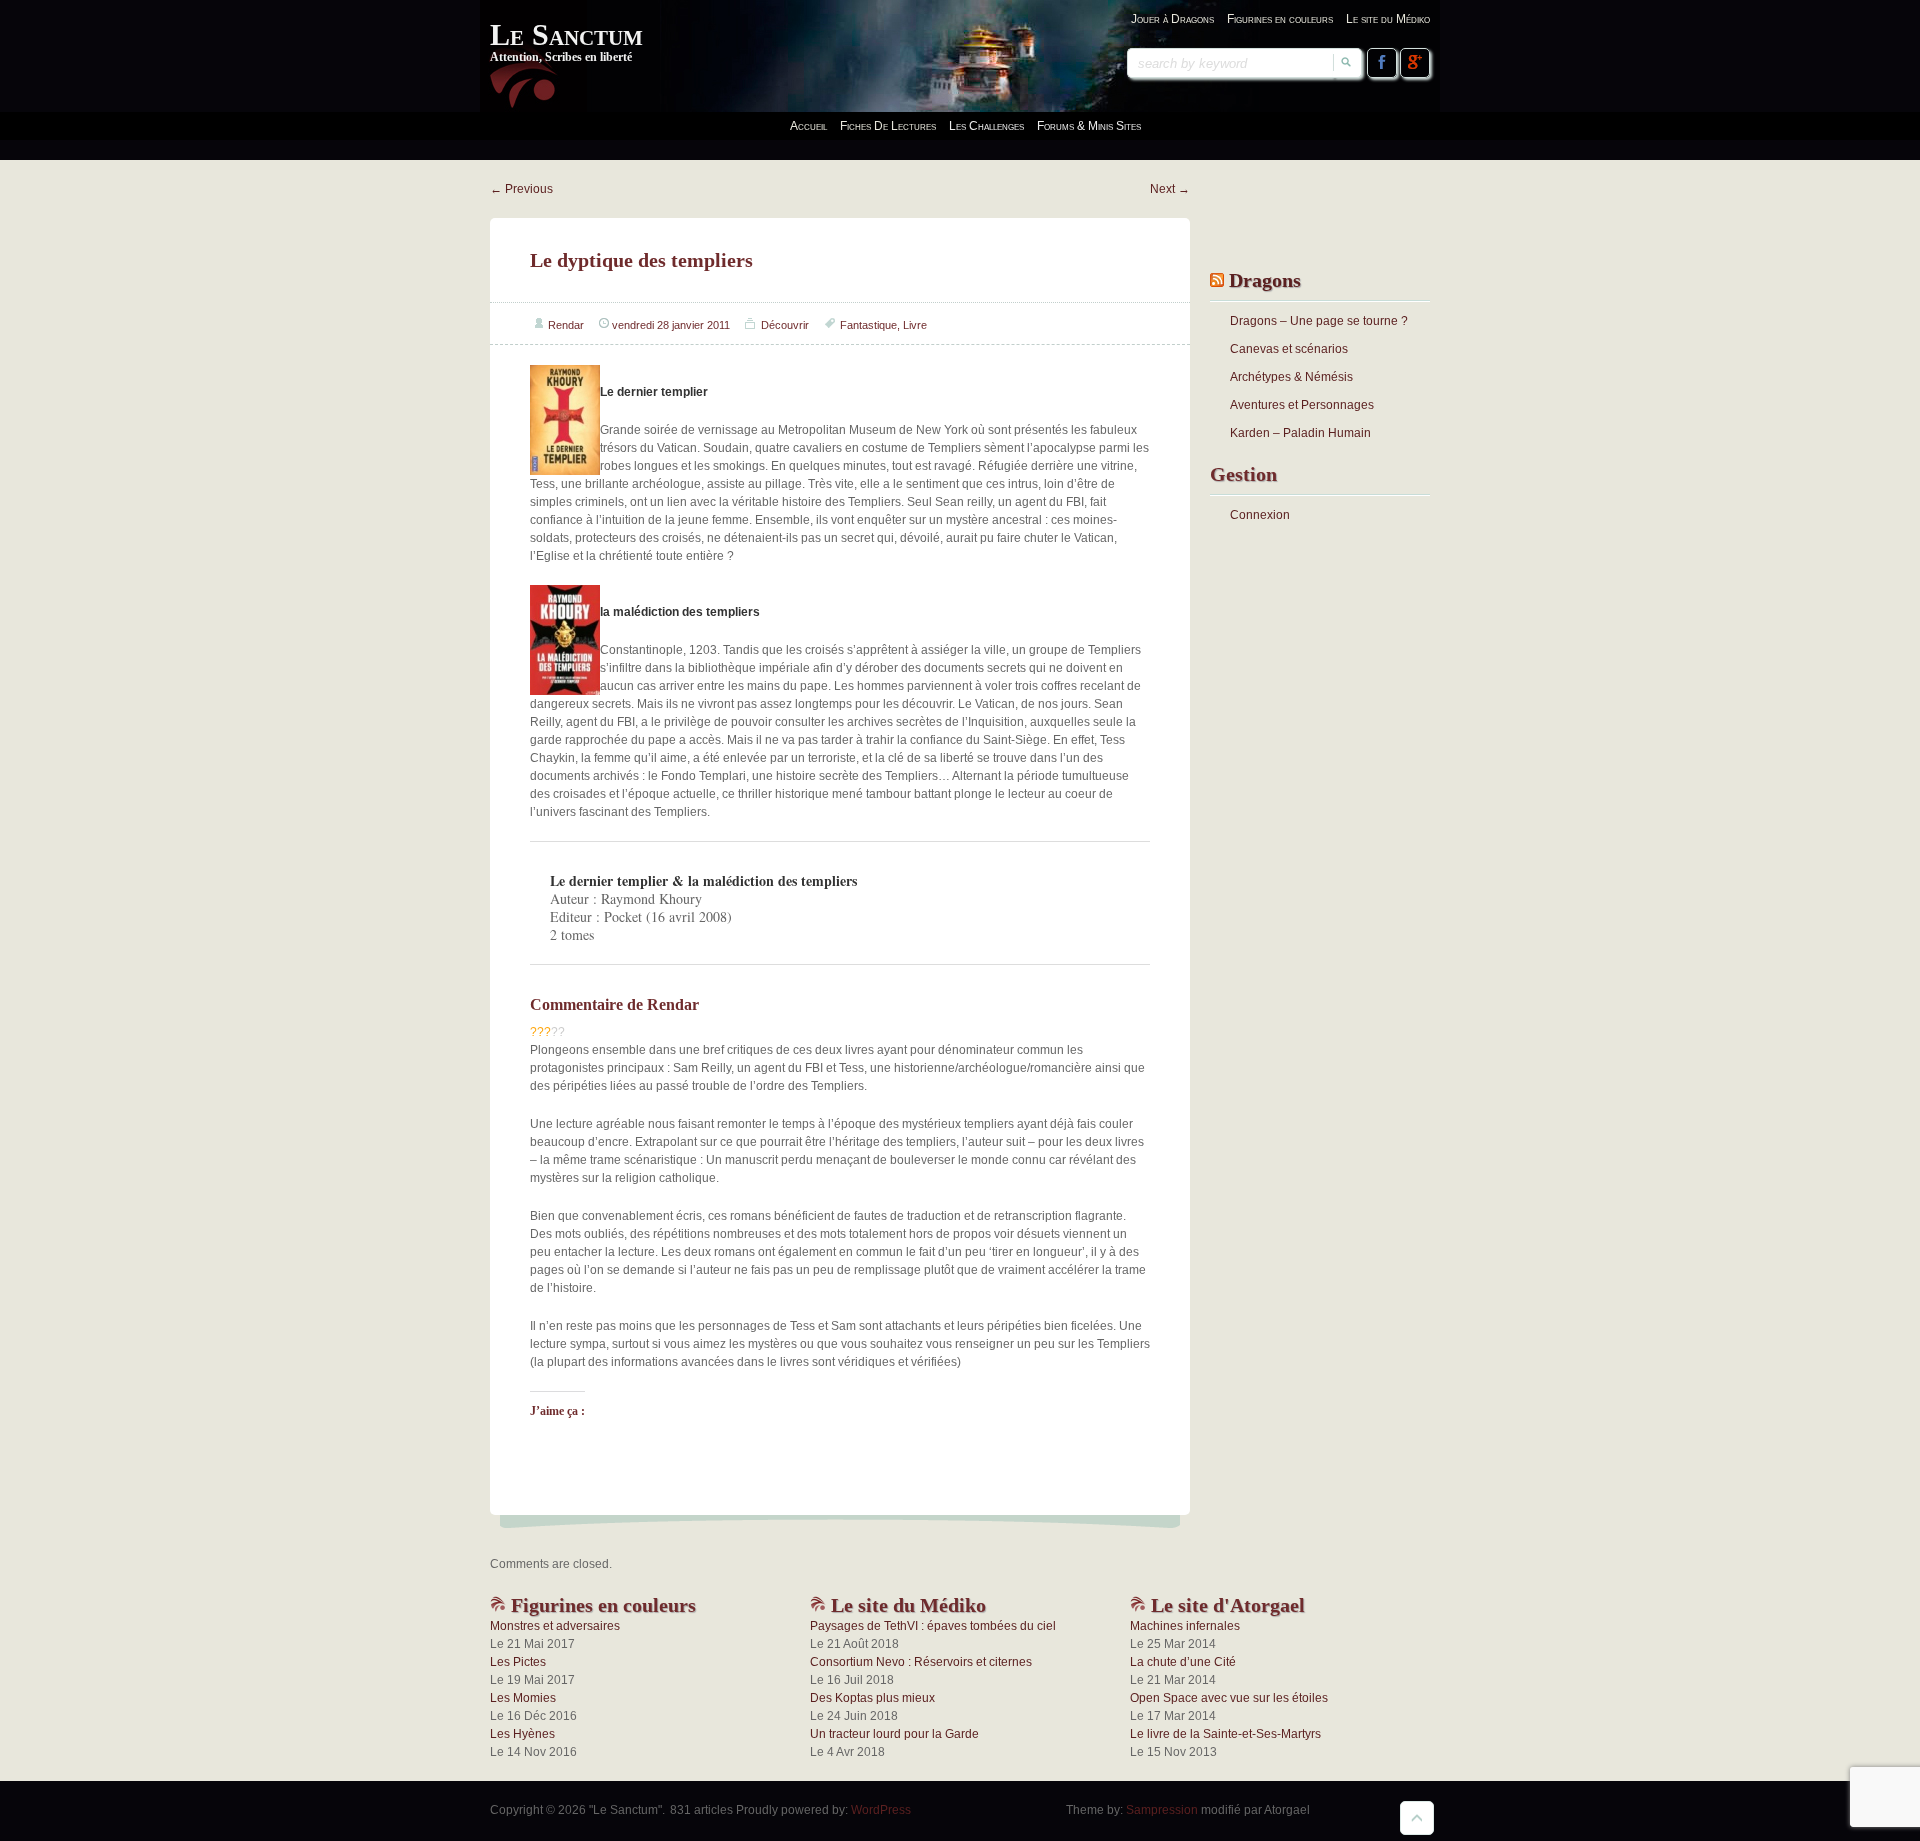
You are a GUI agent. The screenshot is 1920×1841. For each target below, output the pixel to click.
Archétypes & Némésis (1291, 377)
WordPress (881, 1810)
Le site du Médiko (1388, 19)
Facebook (1382, 63)
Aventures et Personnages (1302, 405)
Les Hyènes (522, 1734)
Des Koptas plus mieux (872, 1698)
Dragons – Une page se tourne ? (1319, 321)
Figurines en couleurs (1280, 19)
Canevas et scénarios (1289, 349)
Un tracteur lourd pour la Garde (894, 1734)
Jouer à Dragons (1172, 19)
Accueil (808, 126)
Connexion (1260, 515)
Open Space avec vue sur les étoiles (1229, 1698)
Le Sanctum (566, 34)
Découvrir (785, 325)
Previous (521, 189)
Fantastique (868, 325)
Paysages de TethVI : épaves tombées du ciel (933, 1626)
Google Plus (1415, 63)
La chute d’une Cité (1183, 1662)
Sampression (1162, 1810)
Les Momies (523, 1698)
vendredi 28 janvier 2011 (671, 325)
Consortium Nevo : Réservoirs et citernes (921, 1662)
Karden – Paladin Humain (1300, 433)
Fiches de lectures (888, 126)
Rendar (566, 325)
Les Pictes (518, 1662)
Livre (915, 325)
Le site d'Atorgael (1225, 1605)
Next (1170, 189)
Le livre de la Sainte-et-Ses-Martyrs (1225, 1734)
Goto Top (1417, 1818)
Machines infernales (1185, 1626)
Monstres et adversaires (555, 1626)
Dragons (1265, 280)
